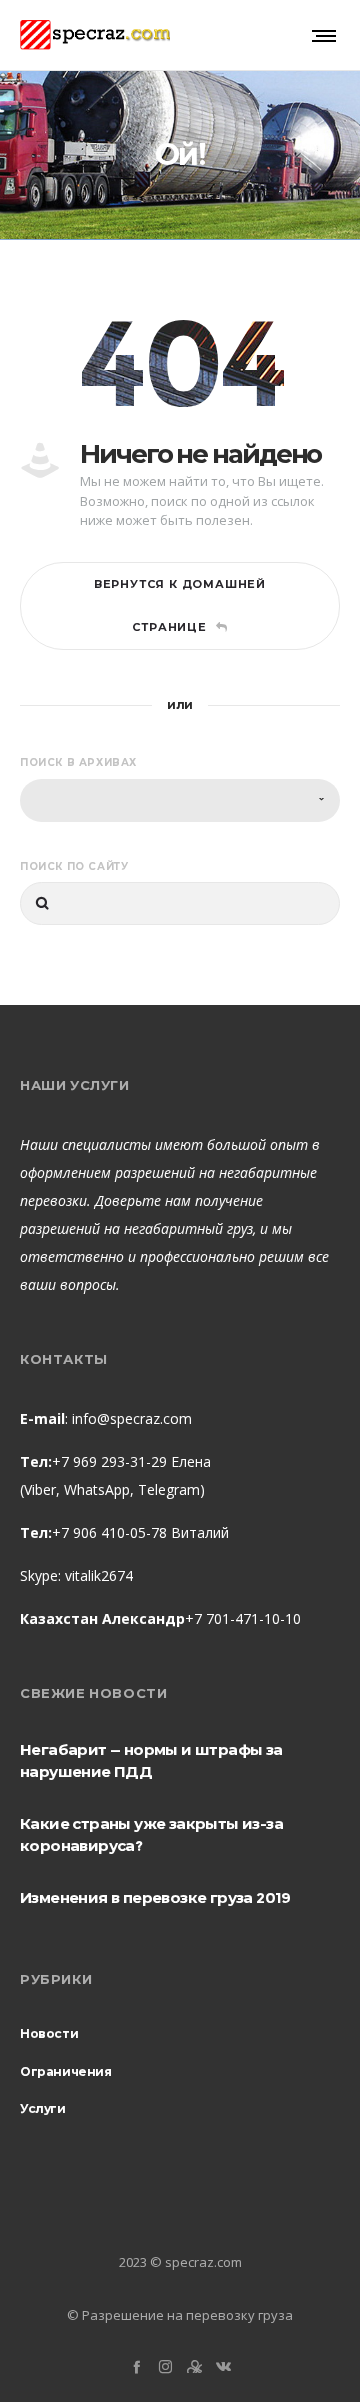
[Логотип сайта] (95, 35)
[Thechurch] (194, 2366)
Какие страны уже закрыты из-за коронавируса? (151, 1834)
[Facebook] (136, 2366)
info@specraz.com (132, 1418)
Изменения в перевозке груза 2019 (155, 1897)
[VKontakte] (223, 2366)
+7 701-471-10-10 (243, 1618)
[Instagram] (165, 2366)
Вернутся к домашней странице (180, 605)
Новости (49, 2033)
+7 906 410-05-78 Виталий (140, 1532)
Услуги (43, 2108)
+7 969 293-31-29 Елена (131, 1461)
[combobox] (180, 800)
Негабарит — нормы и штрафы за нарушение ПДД (151, 1760)
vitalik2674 (99, 1575)
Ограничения (66, 2071)
